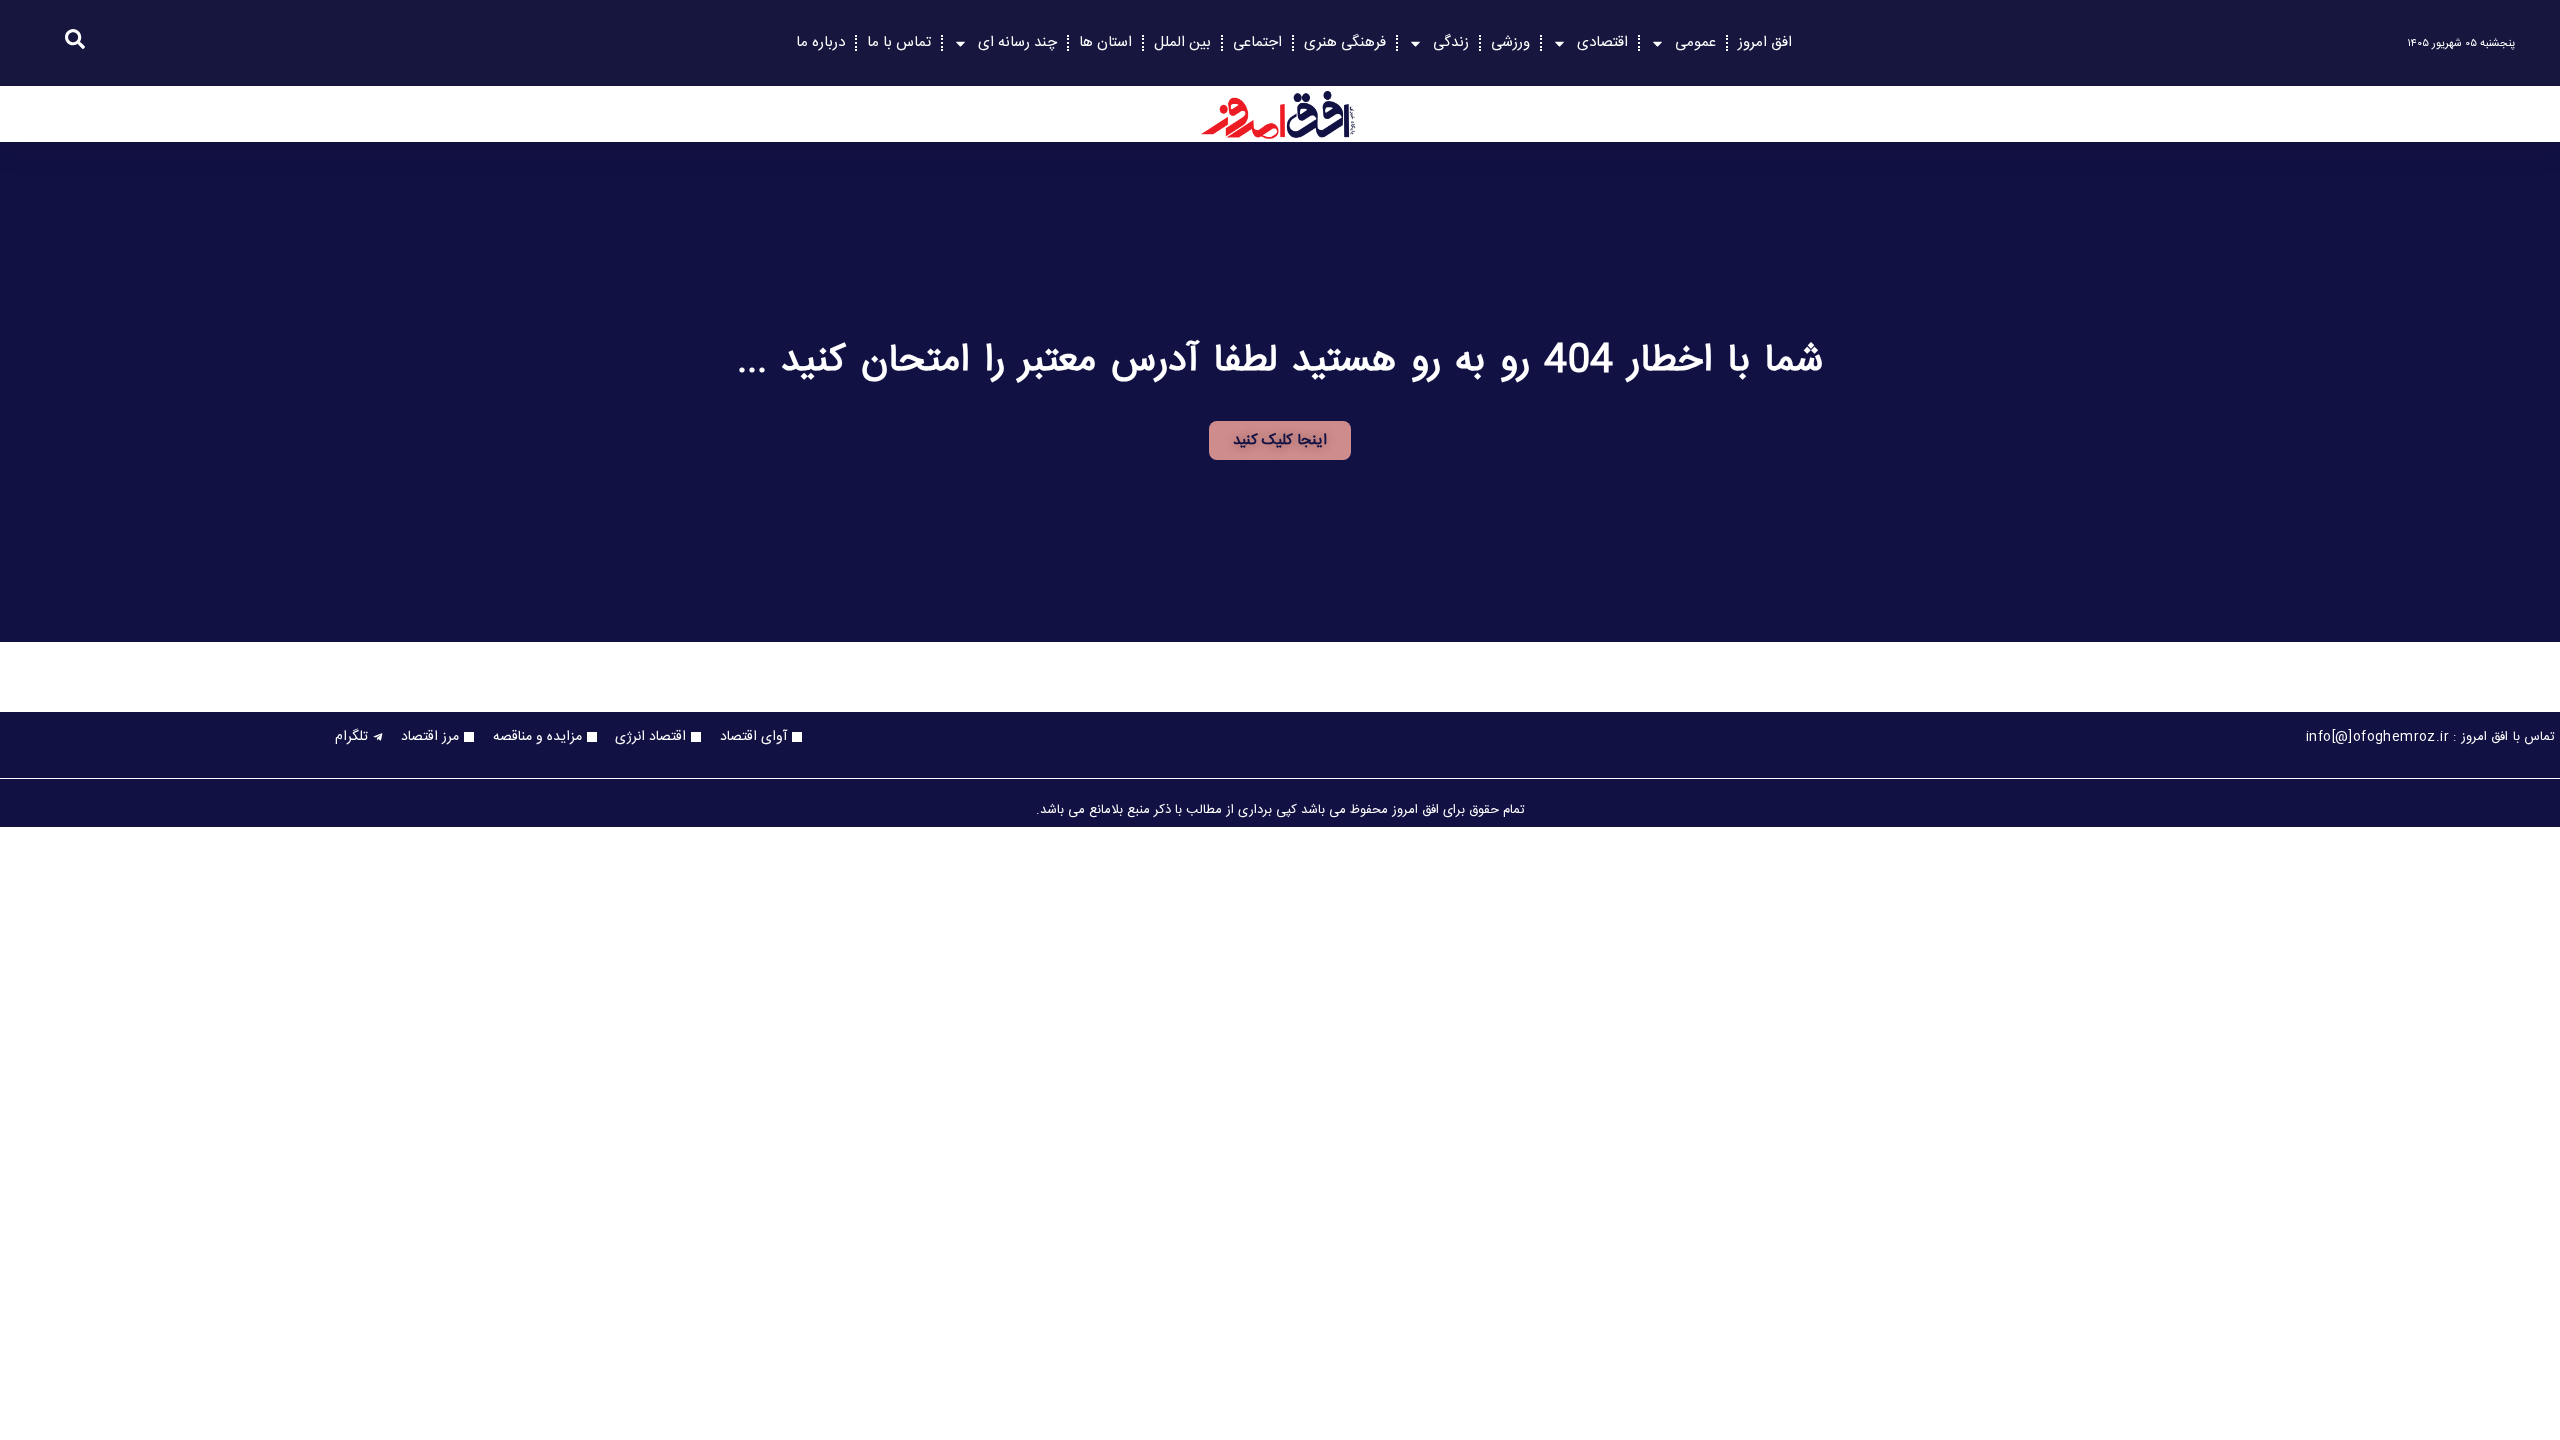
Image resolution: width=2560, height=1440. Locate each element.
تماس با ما (899, 42)
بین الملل (1182, 42)
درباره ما (820, 42)
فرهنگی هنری (1345, 42)
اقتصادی (1602, 42)
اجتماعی (1257, 42)
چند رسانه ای (1017, 42)
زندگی (1451, 42)
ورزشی (1510, 42)
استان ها (1105, 42)
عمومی (1695, 42)
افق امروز (1765, 42)
